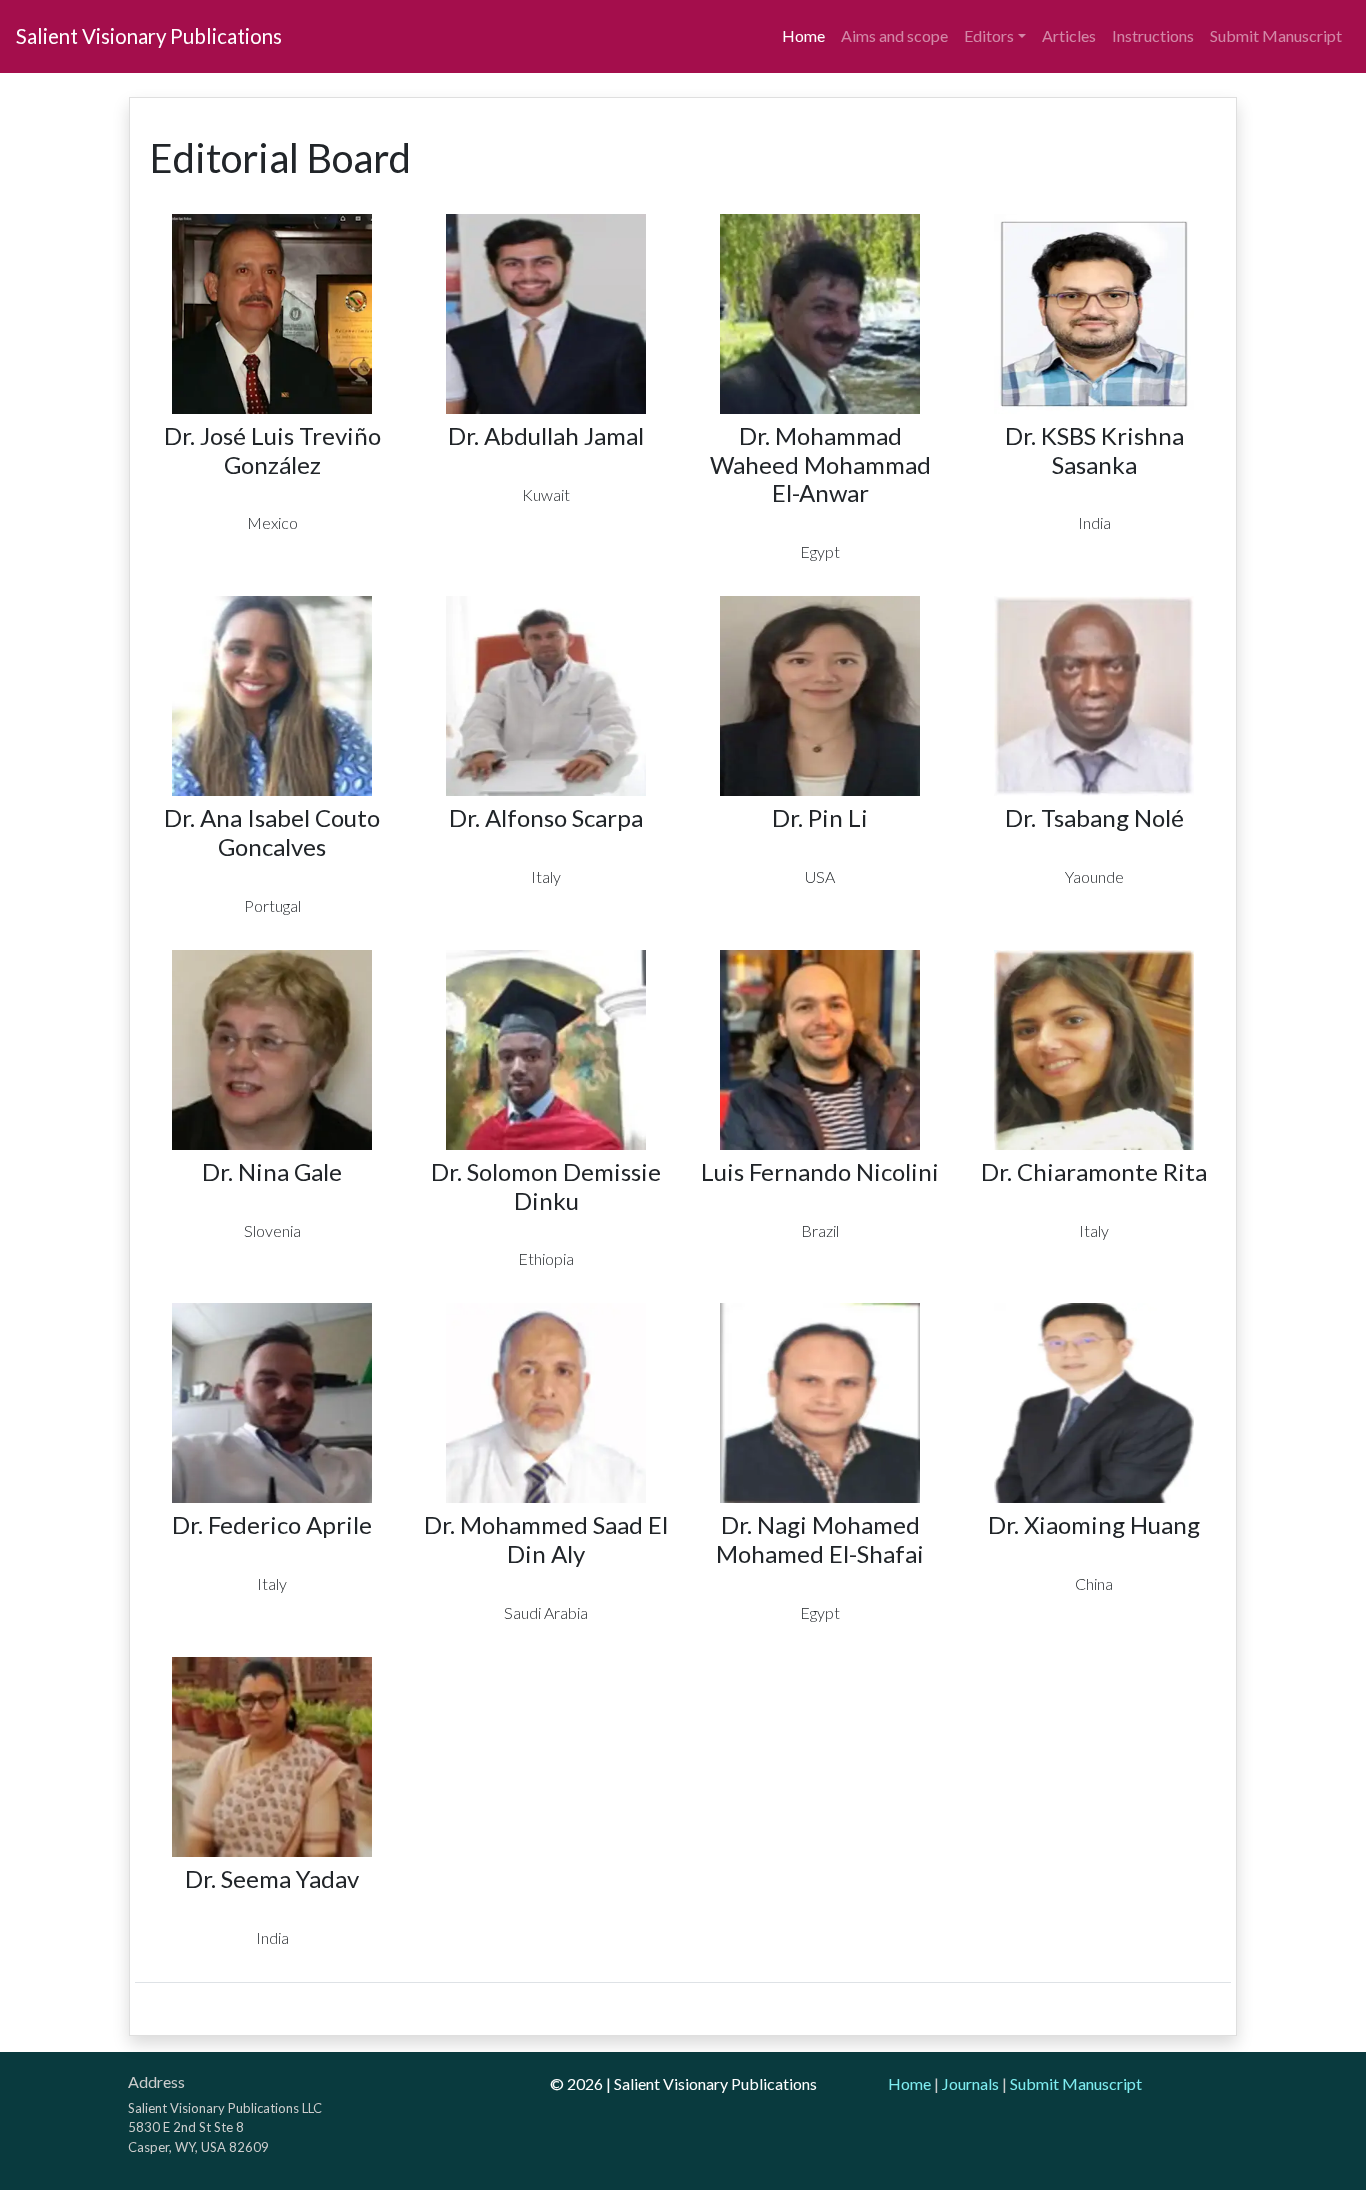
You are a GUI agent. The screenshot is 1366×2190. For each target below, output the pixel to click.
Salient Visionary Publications (149, 36)
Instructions (1153, 35)
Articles (1069, 35)
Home (803, 35)
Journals (970, 2083)
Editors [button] (989, 35)
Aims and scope (894, 35)
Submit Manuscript (1276, 35)
